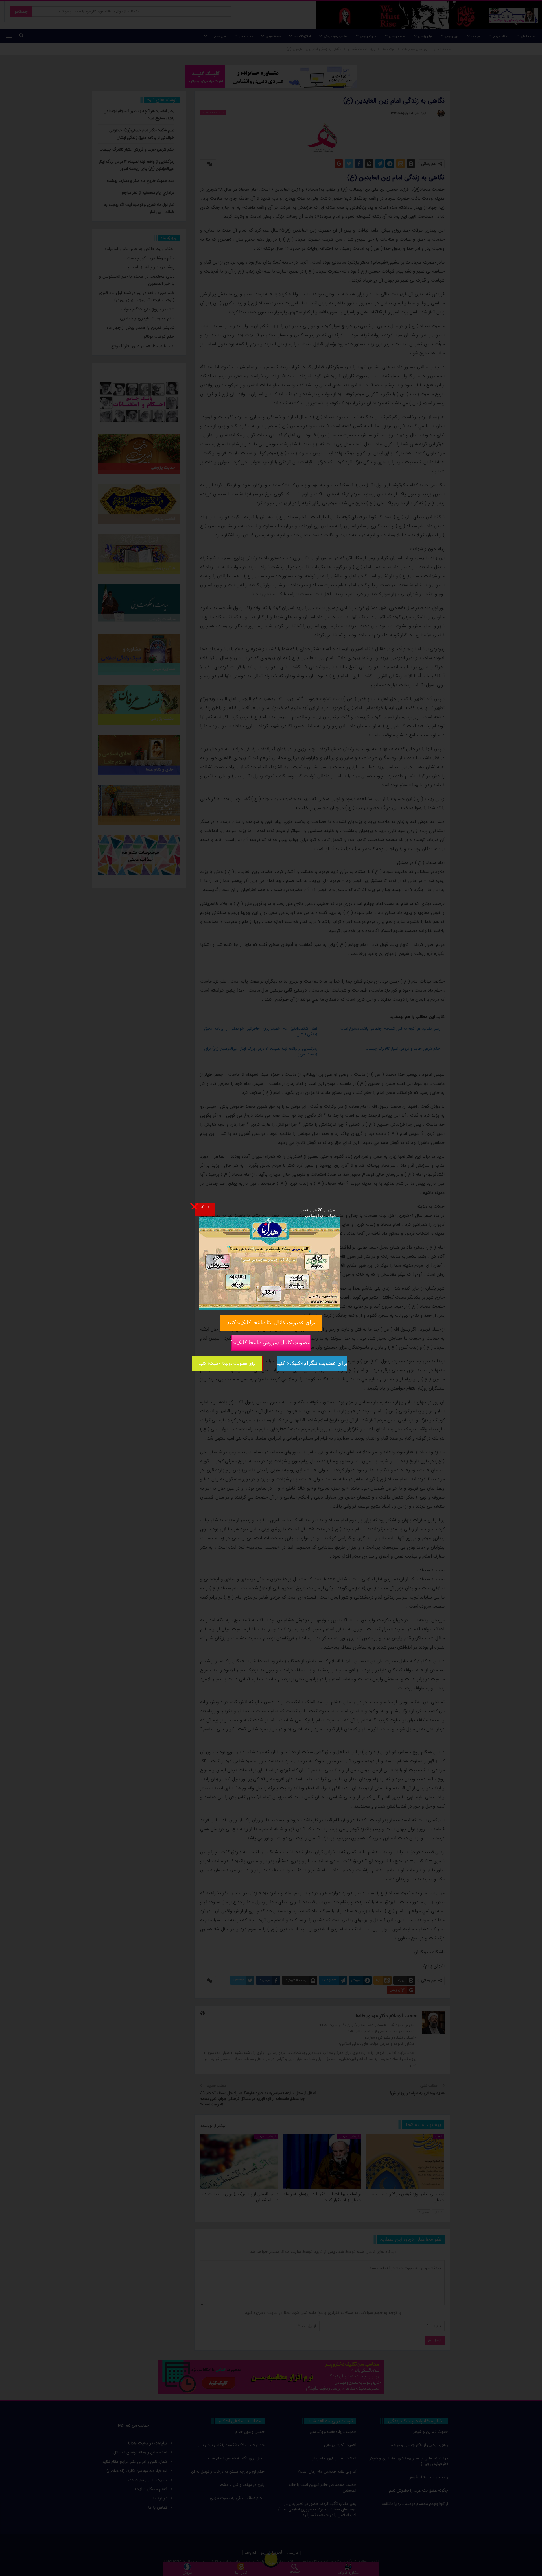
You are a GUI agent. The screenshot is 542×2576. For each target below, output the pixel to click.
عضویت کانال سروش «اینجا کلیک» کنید (271, 1342)
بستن (205, 1206)
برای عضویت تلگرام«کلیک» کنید (312, 1363)
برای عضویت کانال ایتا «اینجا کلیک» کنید (271, 1322)
